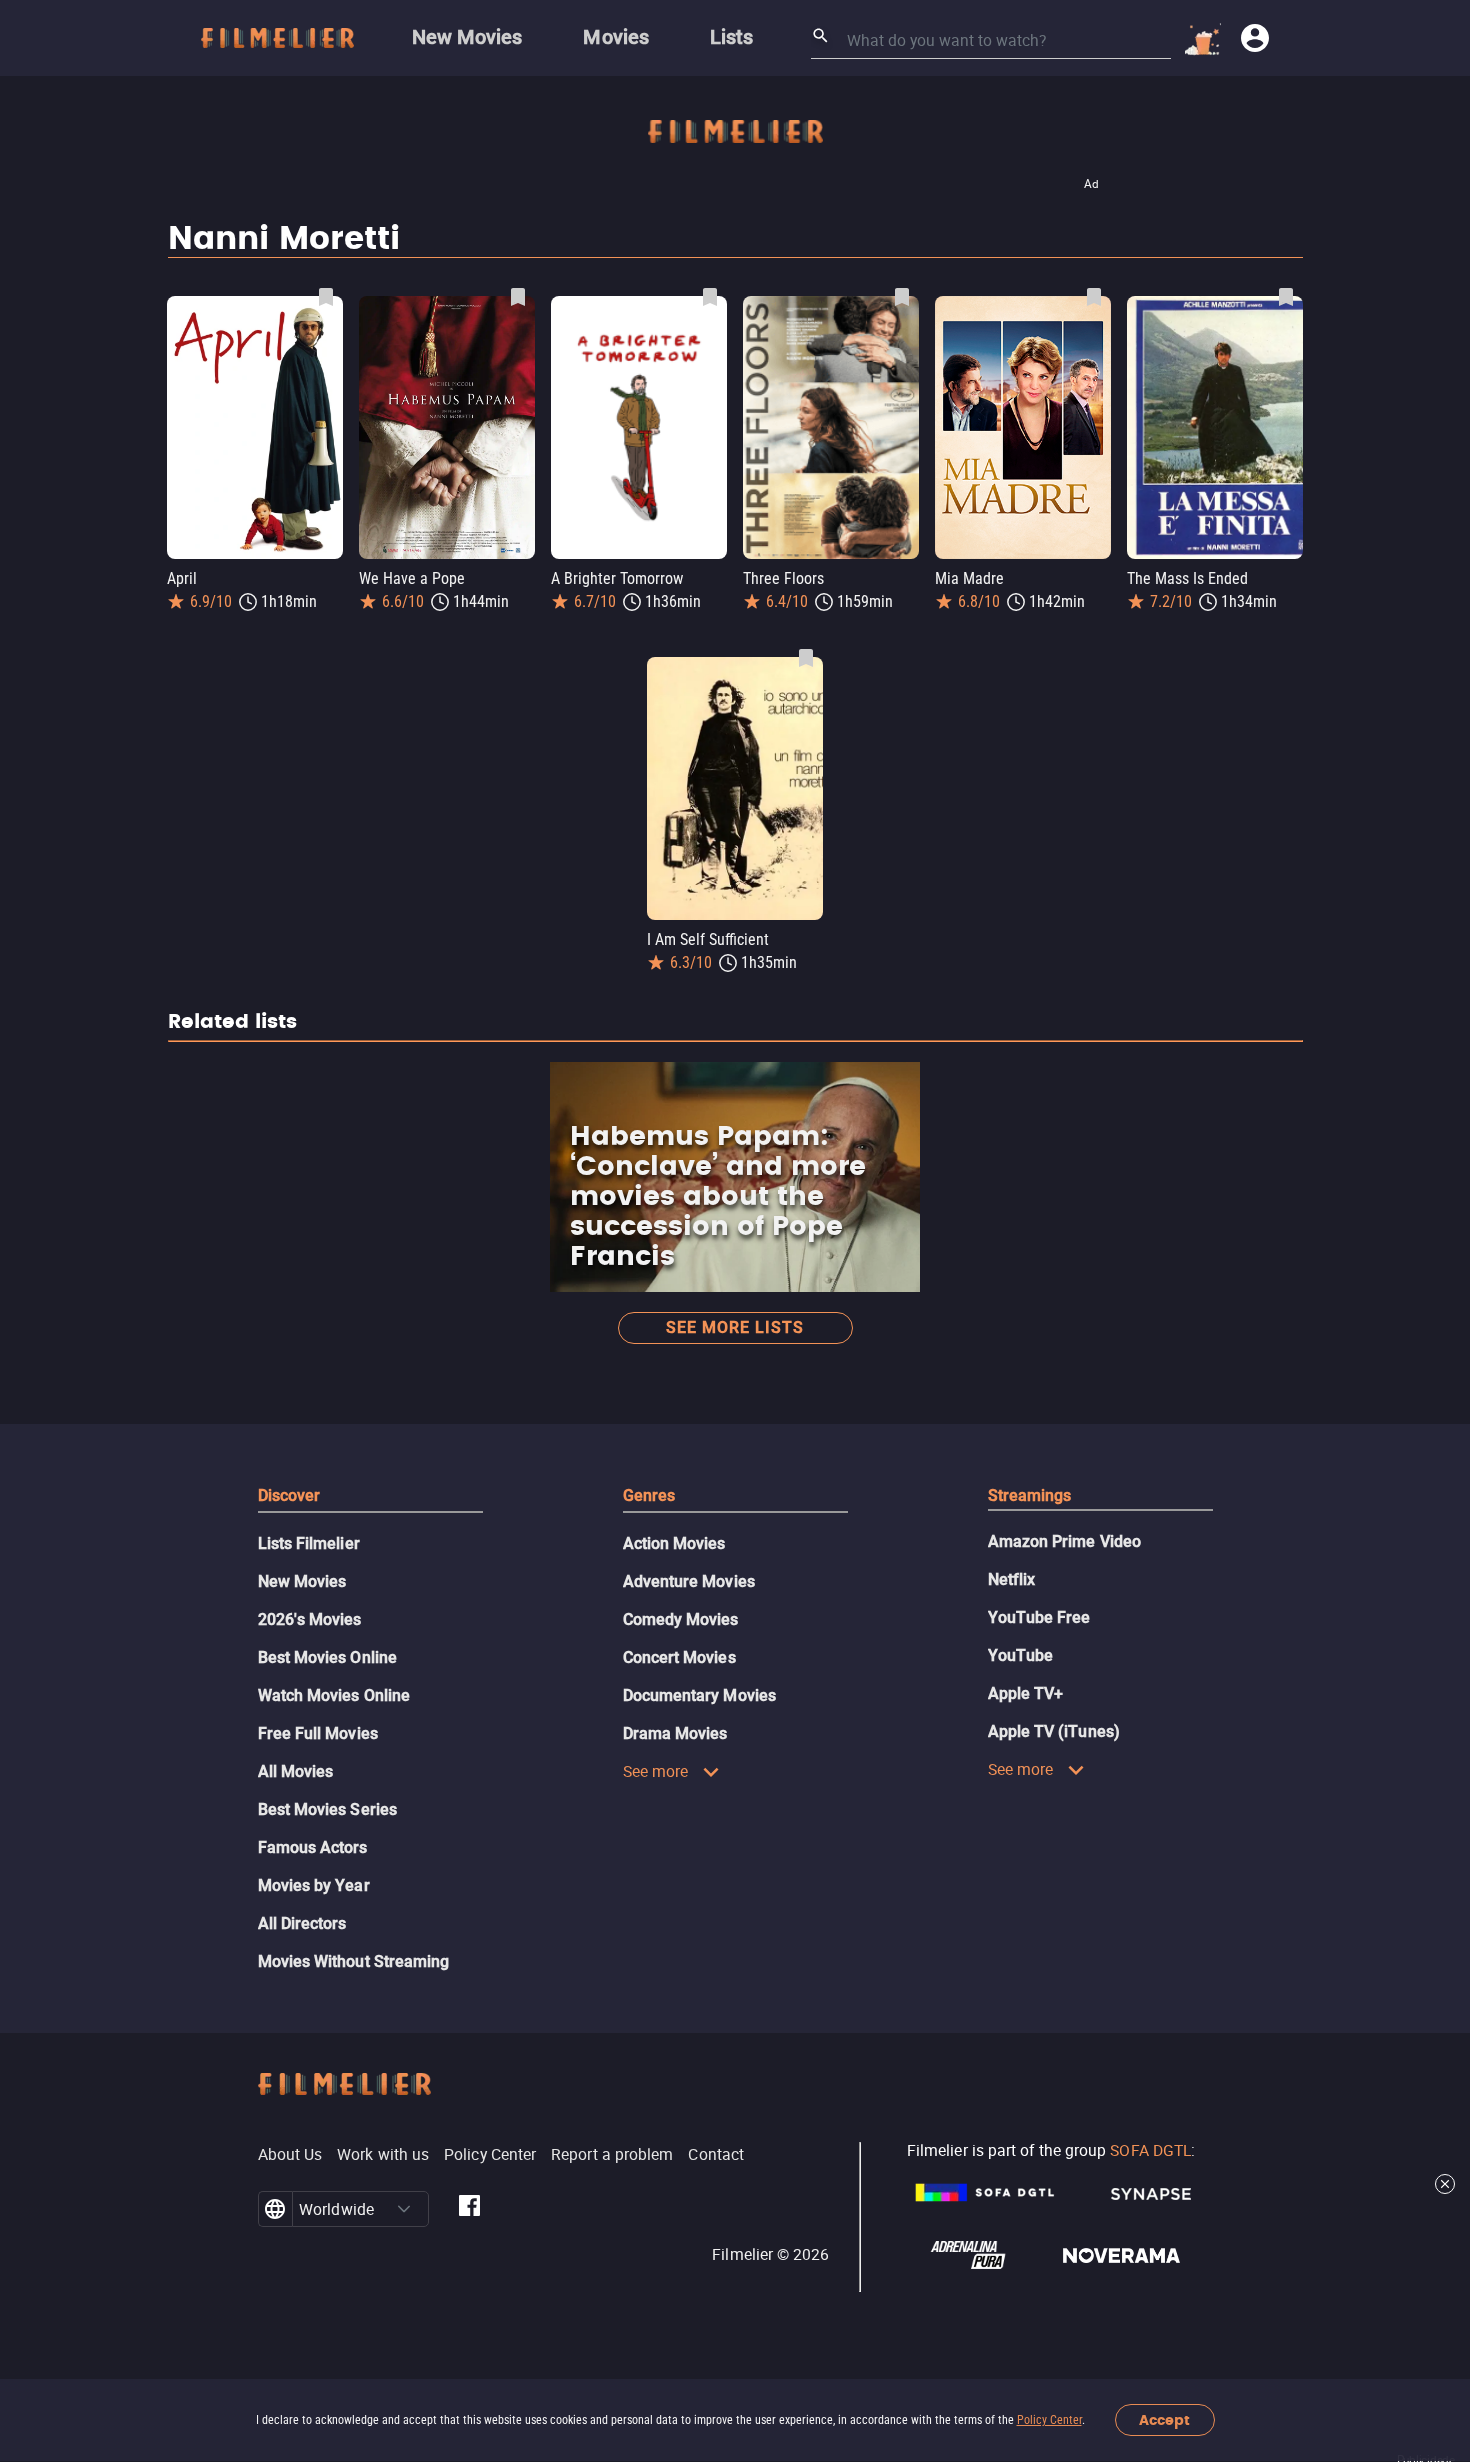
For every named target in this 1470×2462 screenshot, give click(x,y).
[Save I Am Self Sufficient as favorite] (806, 658)
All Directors (302, 1923)
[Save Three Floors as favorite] (902, 297)
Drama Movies (675, 1733)
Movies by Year (314, 1885)
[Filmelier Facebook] (469, 2209)
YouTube (1021, 1655)
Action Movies (674, 1543)
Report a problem (612, 2154)
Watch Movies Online (334, 1695)
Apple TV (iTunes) (1054, 1731)
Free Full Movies (318, 1733)
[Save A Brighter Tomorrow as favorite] (710, 297)
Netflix (1012, 1579)
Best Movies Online (327, 1657)
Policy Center (1049, 2420)
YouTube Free (1039, 1617)
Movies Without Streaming (354, 1961)
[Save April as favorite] (326, 297)
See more (656, 1771)
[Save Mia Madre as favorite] (1094, 297)
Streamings (1030, 1495)
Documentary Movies (699, 1695)
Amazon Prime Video (1064, 1541)
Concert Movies (679, 1657)
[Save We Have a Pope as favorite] (518, 297)
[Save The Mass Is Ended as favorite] (1286, 297)
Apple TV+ (1026, 1693)
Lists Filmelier (309, 1543)
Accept (1164, 2420)
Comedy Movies (681, 1619)
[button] (404, 2209)
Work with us (383, 2154)
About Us (290, 2154)
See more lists (735, 1327)
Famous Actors (313, 1847)
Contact (716, 2154)
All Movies (296, 1771)
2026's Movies (310, 1619)
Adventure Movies (689, 1581)
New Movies (302, 1581)
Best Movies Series (327, 1809)
